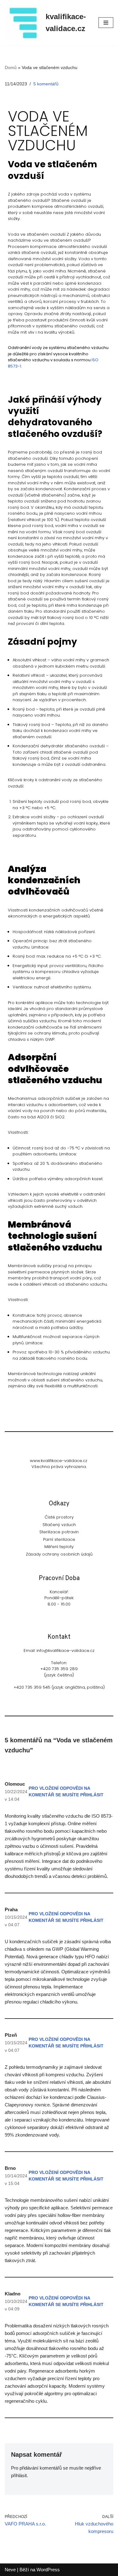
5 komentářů (46, 84)
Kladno (13, 2294)
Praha (11, 1909)
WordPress (48, 2570)
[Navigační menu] (106, 23)
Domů (11, 67)
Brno (10, 2168)
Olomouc (15, 1784)
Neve (10, 2570)
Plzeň (11, 2035)
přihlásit (19, 2475)
